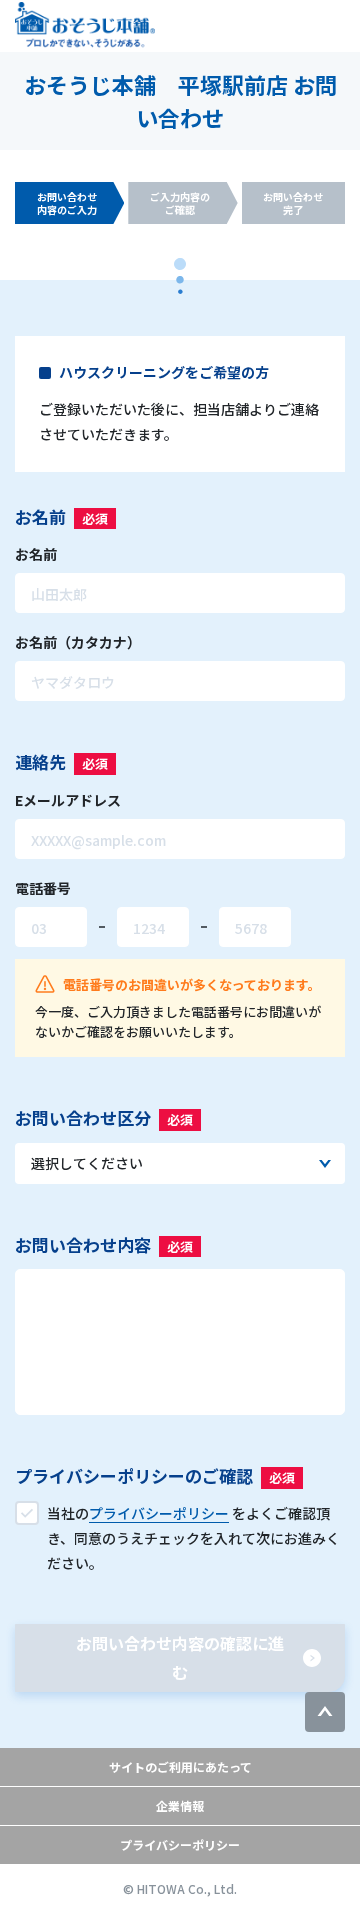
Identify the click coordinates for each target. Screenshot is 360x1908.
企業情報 (180, 1805)
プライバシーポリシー (180, 1844)
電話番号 (43, 888)
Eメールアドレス (68, 800)
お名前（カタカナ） (78, 642)
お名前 (36, 554)
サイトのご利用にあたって (180, 1766)
